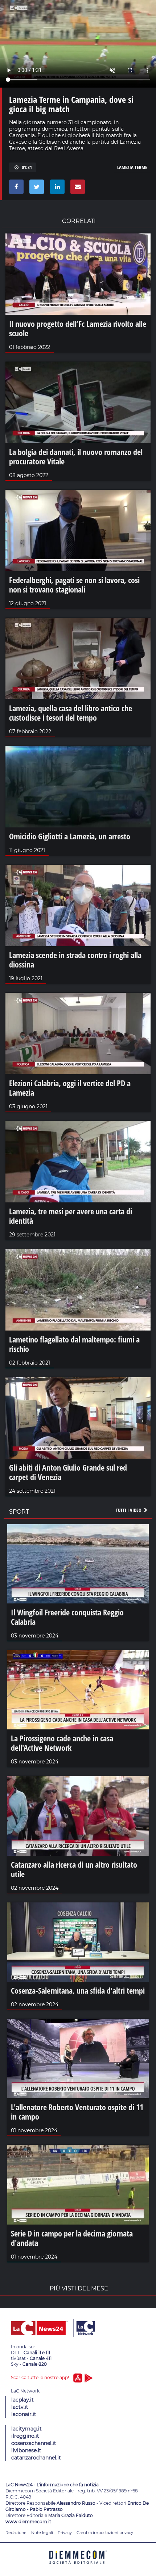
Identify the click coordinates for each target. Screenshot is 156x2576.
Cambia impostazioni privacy (105, 2533)
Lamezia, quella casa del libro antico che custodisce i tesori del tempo (71, 713)
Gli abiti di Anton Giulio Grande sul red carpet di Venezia (68, 1472)
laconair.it (24, 2414)
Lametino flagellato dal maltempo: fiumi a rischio (74, 1344)
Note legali (42, 2533)
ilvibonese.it (26, 2450)
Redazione (16, 2533)
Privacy (65, 2533)
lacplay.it (22, 2400)
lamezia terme (132, 167)
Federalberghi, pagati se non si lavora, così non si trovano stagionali (74, 585)
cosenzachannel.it (34, 2443)
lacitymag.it (26, 2429)
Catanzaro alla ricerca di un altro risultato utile (74, 1869)
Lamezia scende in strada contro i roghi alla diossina (75, 960)
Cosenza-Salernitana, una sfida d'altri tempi (78, 1990)
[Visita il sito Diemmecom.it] (78, 2566)
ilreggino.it (25, 2436)
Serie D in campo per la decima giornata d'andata (72, 2238)
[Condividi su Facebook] (15, 189)
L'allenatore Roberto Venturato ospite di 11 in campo (77, 2112)
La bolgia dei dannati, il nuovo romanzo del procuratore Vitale (76, 456)
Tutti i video (129, 1510)
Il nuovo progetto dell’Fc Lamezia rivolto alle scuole (78, 328)
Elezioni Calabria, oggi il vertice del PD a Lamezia (70, 1088)
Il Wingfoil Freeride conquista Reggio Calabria (67, 1617)
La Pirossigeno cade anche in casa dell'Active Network (62, 1743)
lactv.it (20, 2407)
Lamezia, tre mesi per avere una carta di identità (71, 1216)
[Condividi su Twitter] (35, 189)
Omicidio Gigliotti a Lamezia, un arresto (70, 836)
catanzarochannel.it (36, 2458)
